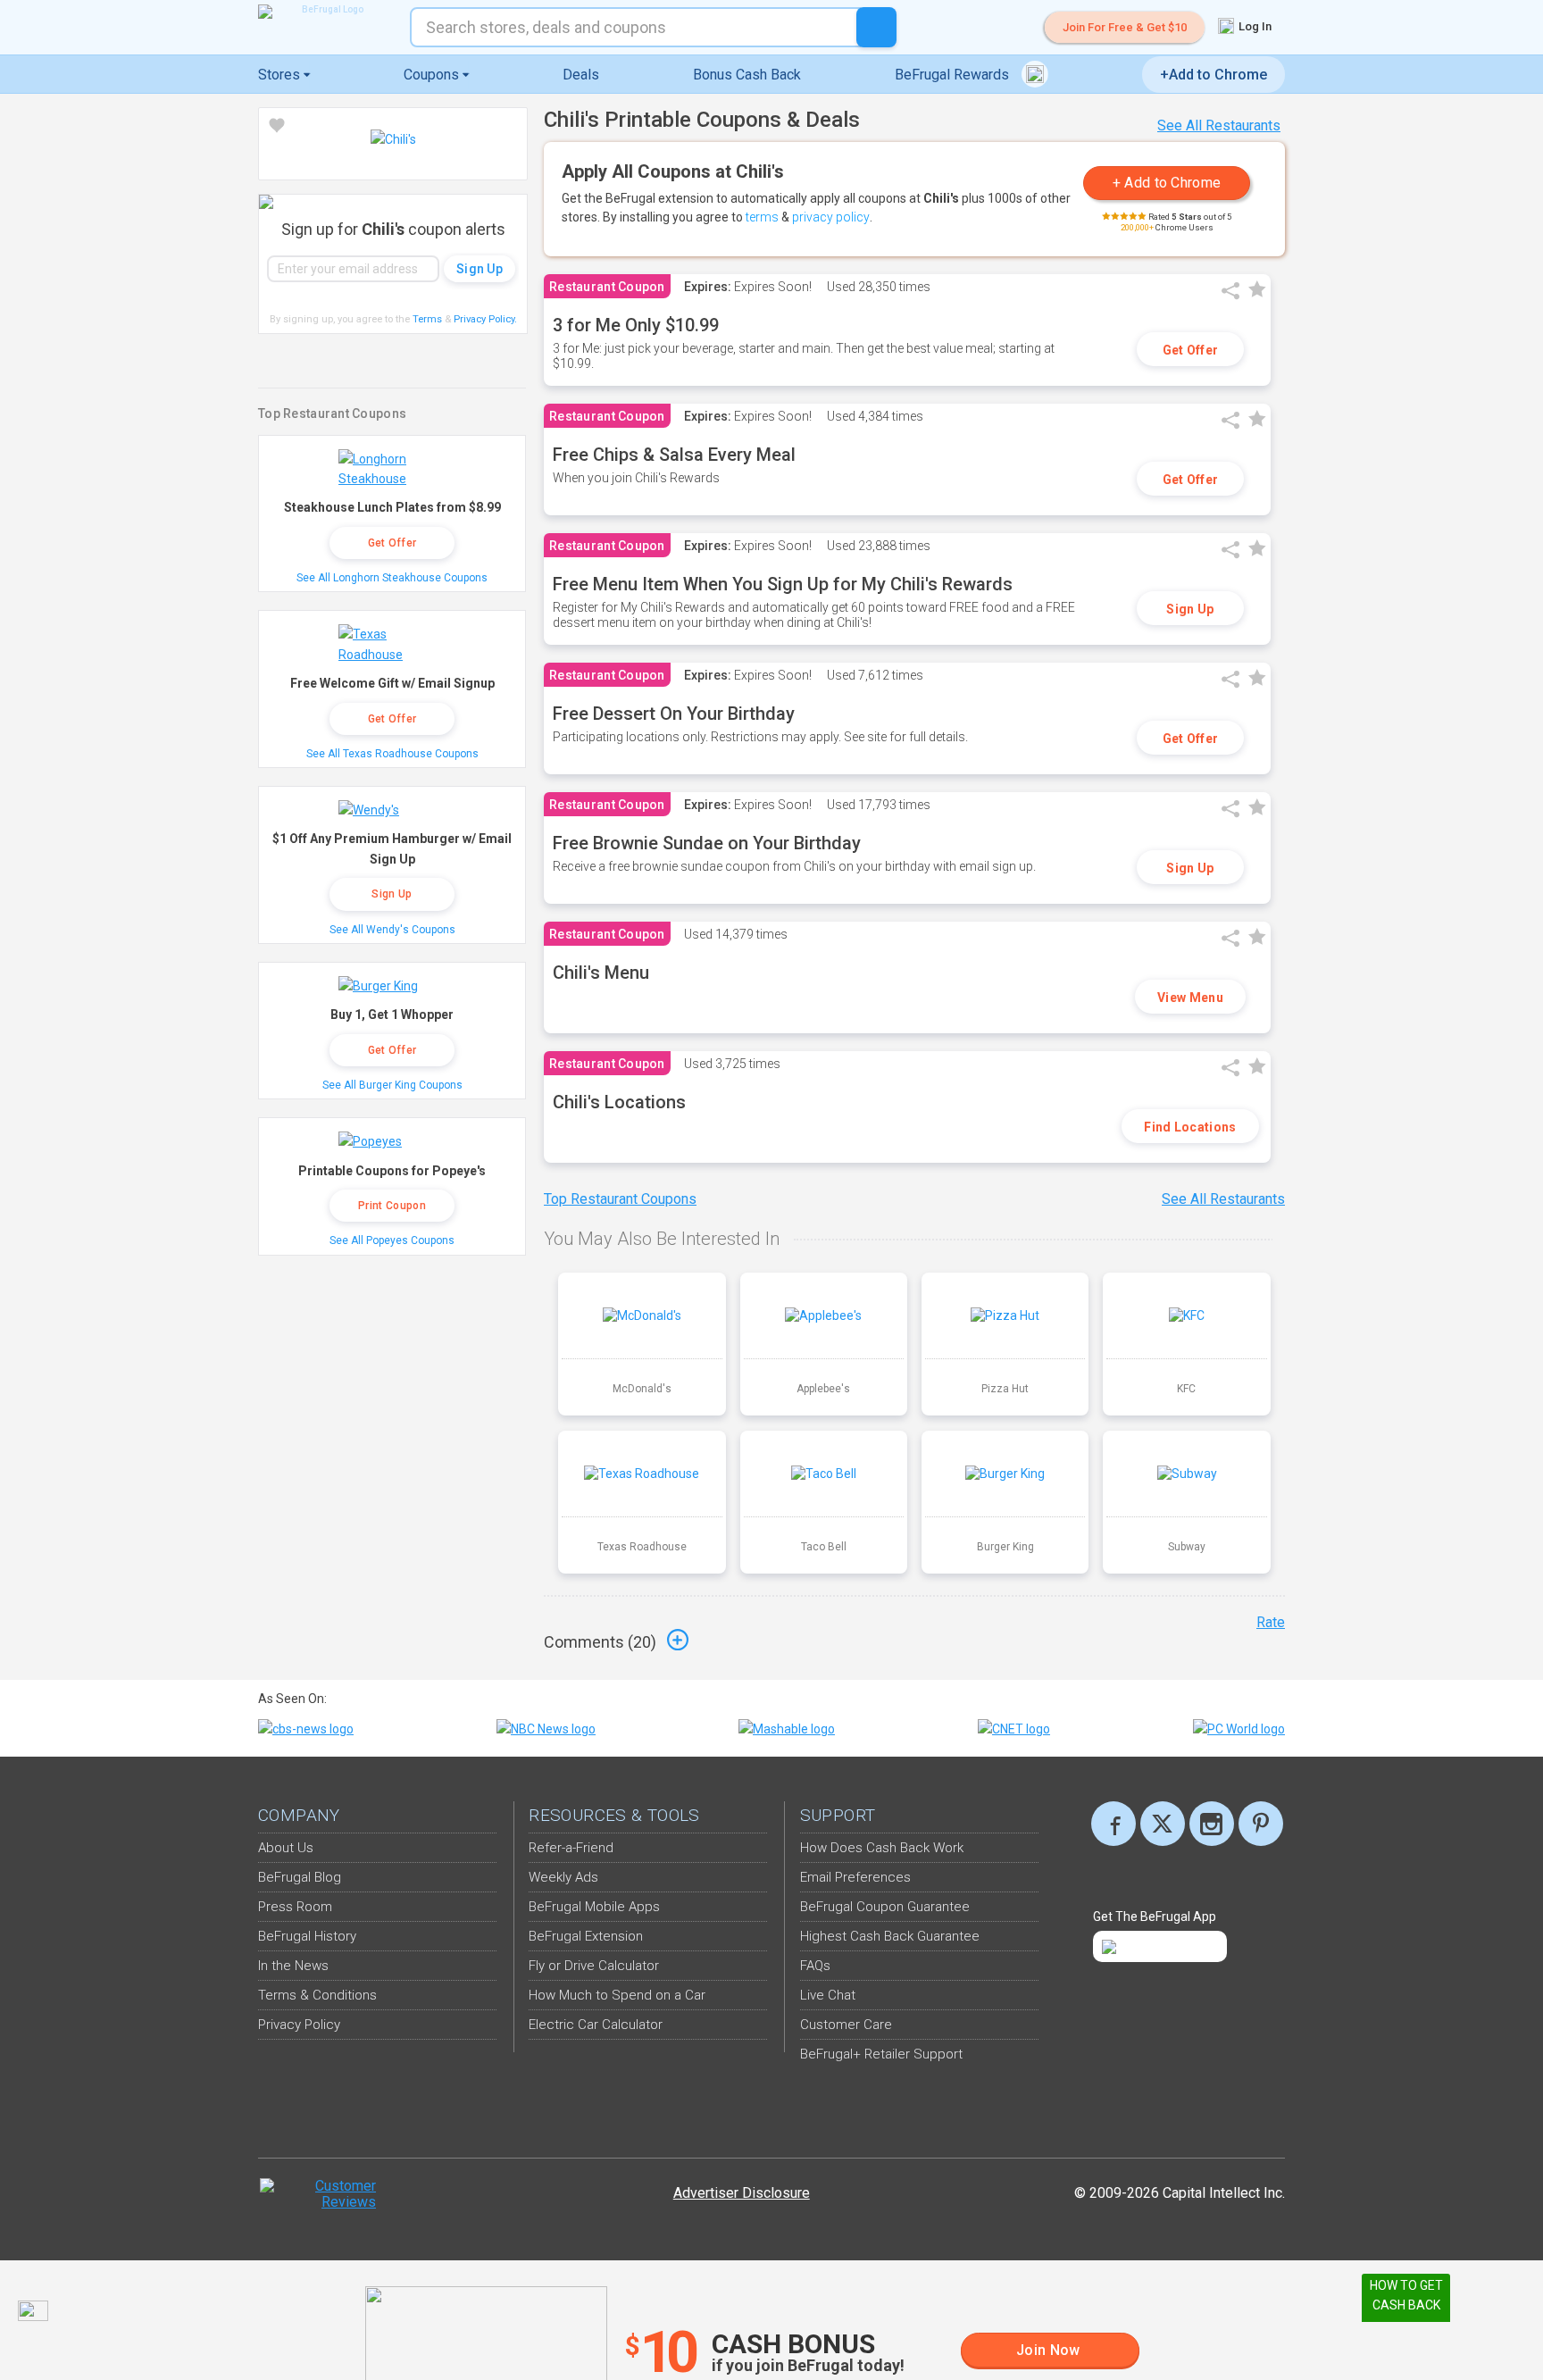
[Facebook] (1113, 1824)
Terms (427, 319)
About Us (286, 1848)
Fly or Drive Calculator (594, 1966)
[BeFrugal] (325, 12)
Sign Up (1190, 609)
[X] (1163, 1824)
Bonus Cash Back (747, 75)
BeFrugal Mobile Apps (594, 1907)
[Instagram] (1212, 1824)
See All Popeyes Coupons (392, 1240)
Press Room (295, 1907)
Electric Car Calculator (596, 2025)
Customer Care (846, 2025)
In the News (293, 1966)
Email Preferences (855, 1877)
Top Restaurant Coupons (620, 1199)
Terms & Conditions (317, 1995)
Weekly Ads (563, 1877)
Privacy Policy (485, 319)
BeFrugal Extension (586, 1936)
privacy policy (831, 217)
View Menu (1190, 998)
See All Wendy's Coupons (392, 930)
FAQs (815, 1966)
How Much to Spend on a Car (617, 1995)
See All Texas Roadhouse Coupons (392, 754)
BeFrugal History (307, 1936)
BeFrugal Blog (300, 1877)
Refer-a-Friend (571, 1848)
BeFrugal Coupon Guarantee (885, 1907)
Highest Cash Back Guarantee (890, 1936)
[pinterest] (1261, 1824)
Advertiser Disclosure (742, 2193)
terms (762, 217)
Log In (1254, 26)
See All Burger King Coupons (392, 1085)
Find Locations (1190, 1127)
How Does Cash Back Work (882, 1848)
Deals (581, 75)
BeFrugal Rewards (954, 75)
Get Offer (1191, 350)
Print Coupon (392, 1206)
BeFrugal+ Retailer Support (881, 2054)
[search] (876, 27)
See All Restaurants (1219, 125)
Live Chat (828, 1995)
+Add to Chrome (1214, 75)
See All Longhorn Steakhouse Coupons (392, 578)
